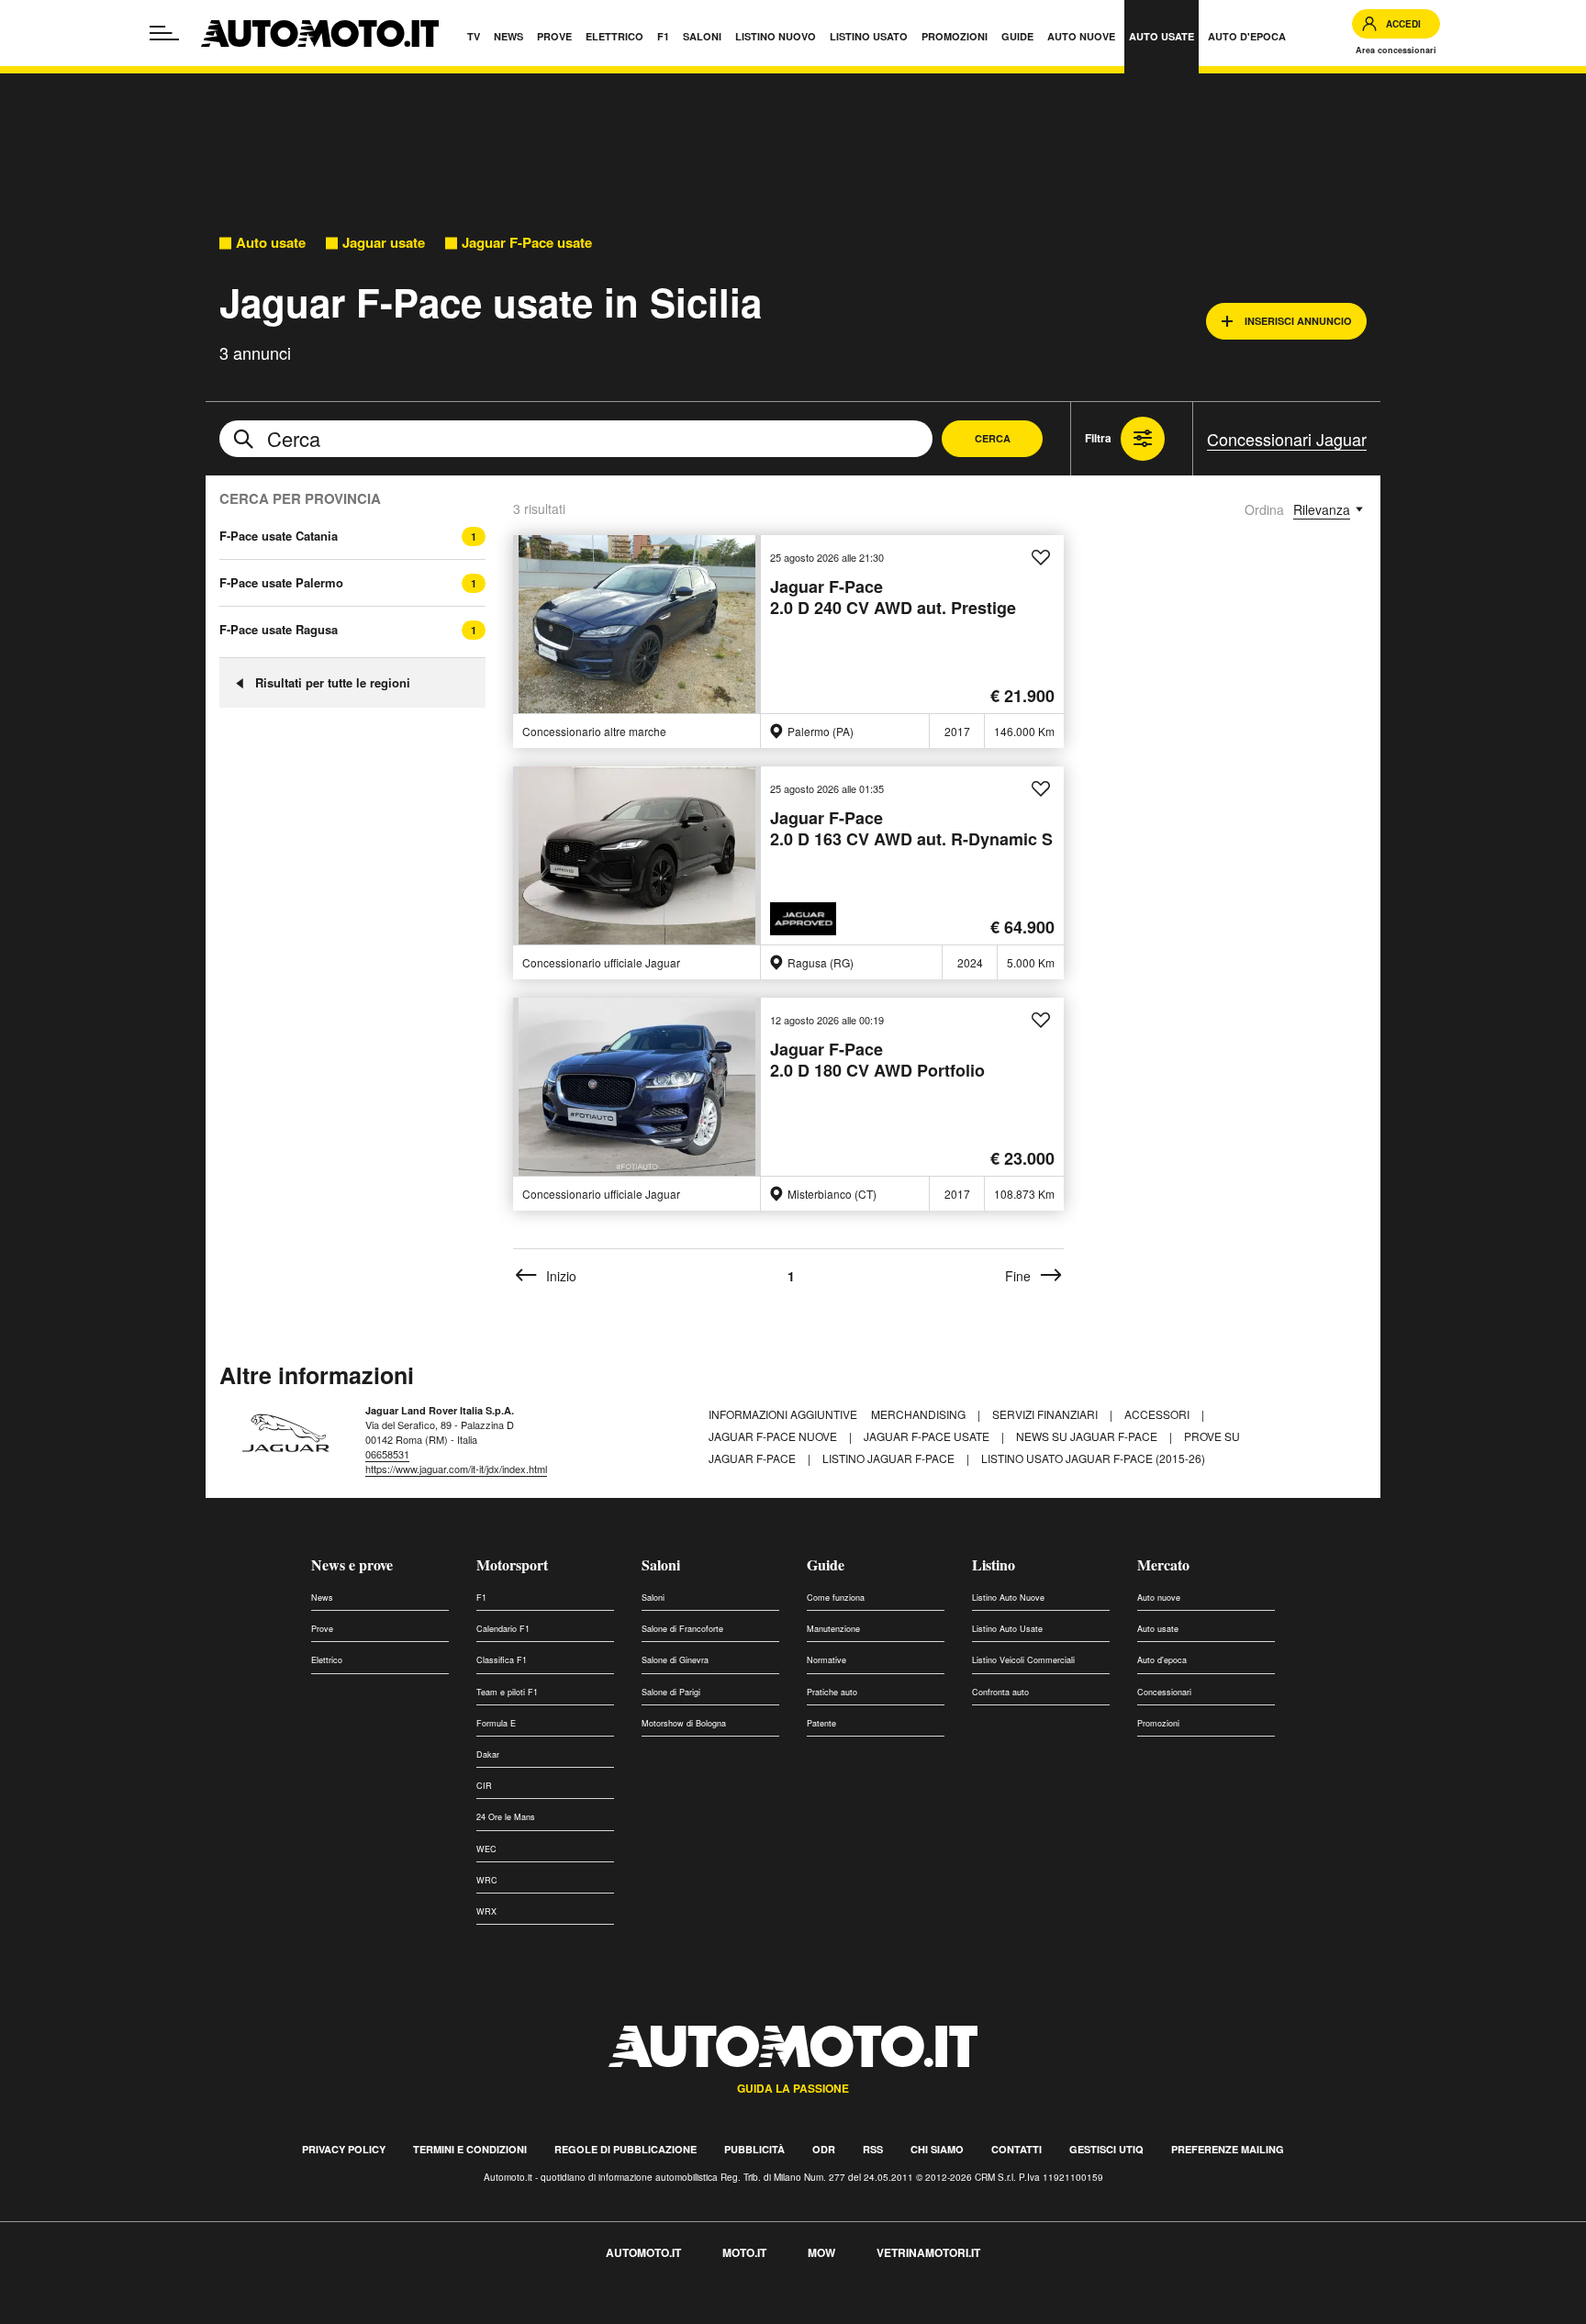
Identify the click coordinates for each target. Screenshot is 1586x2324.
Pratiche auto (832, 1692)
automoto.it (643, 2252)
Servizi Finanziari (1046, 1414)
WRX (486, 1911)
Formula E (496, 1723)
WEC (486, 1849)
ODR (824, 2149)
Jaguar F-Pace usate (527, 243)
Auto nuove (1159, 1598)
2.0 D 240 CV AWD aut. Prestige (893, 598)
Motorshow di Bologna (684, 1723)
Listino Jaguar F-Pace (890, 1458)
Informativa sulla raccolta (81, 2313)
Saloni (661, 1564)
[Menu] (164, 33)
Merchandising (920, 1414)
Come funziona (836, 1598)
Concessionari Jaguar (1287, 439)
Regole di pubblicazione (625, 2149)
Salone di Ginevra (675, 1660)
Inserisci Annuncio (1298, 321)
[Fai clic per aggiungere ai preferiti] (1041, 558)
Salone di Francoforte (682, 1629)
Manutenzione (833, 1629)
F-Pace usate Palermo (281, 583)
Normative (827, 1660)
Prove (322, 1629)
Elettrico (327, 1660)
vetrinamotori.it (928, 2252)
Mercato (1163, 1564)
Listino (994, 1564)
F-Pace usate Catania (279, 536)
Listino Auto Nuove (1008, 1598)
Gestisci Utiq (1106, 2149)
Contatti (1016, 2149)
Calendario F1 (503, 1629)
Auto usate (271, 243)
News (322, 1598)
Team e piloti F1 (507, 1692)
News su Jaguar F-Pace (1088, 1436)
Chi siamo (937, 2149)
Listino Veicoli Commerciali (1023, 1660)
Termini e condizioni (470, 2149)
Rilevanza (1322, 509)
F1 (481, 1598)
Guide (826, 1564)
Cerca (993, 438)
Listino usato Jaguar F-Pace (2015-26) (1093, 1458)
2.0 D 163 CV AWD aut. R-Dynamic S (911, 829)
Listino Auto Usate (1007, 1629)
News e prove (352, 1564)
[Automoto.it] (320, 34)
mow (821, 2252)
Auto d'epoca (1162, 1660)
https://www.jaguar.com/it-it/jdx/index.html (456, 1469)
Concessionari (1164, 1692)
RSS (873, 2149)
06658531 (387, 1454)
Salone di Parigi (671, 1692)
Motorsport (512, 1564)
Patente (821, 1723)
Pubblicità (754, 2149)
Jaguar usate (384, 243)
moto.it (744, 2252)
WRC (487, 1880)
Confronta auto (1000, 1692)
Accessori (1158, 1414)
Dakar (488, 1754)
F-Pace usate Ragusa (279, 630)
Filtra (1098, 438)
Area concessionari (1396, 50)
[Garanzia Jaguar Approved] (806, 919)
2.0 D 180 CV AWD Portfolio (877, 1061)
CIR (484, 1786)
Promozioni (1158, 1723)
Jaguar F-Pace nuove (774, 1436)
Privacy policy (344, 2149)
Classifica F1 (502, 1660)
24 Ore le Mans (506, 1817)
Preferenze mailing (1228, 2149)
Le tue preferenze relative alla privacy (287, 2313)
